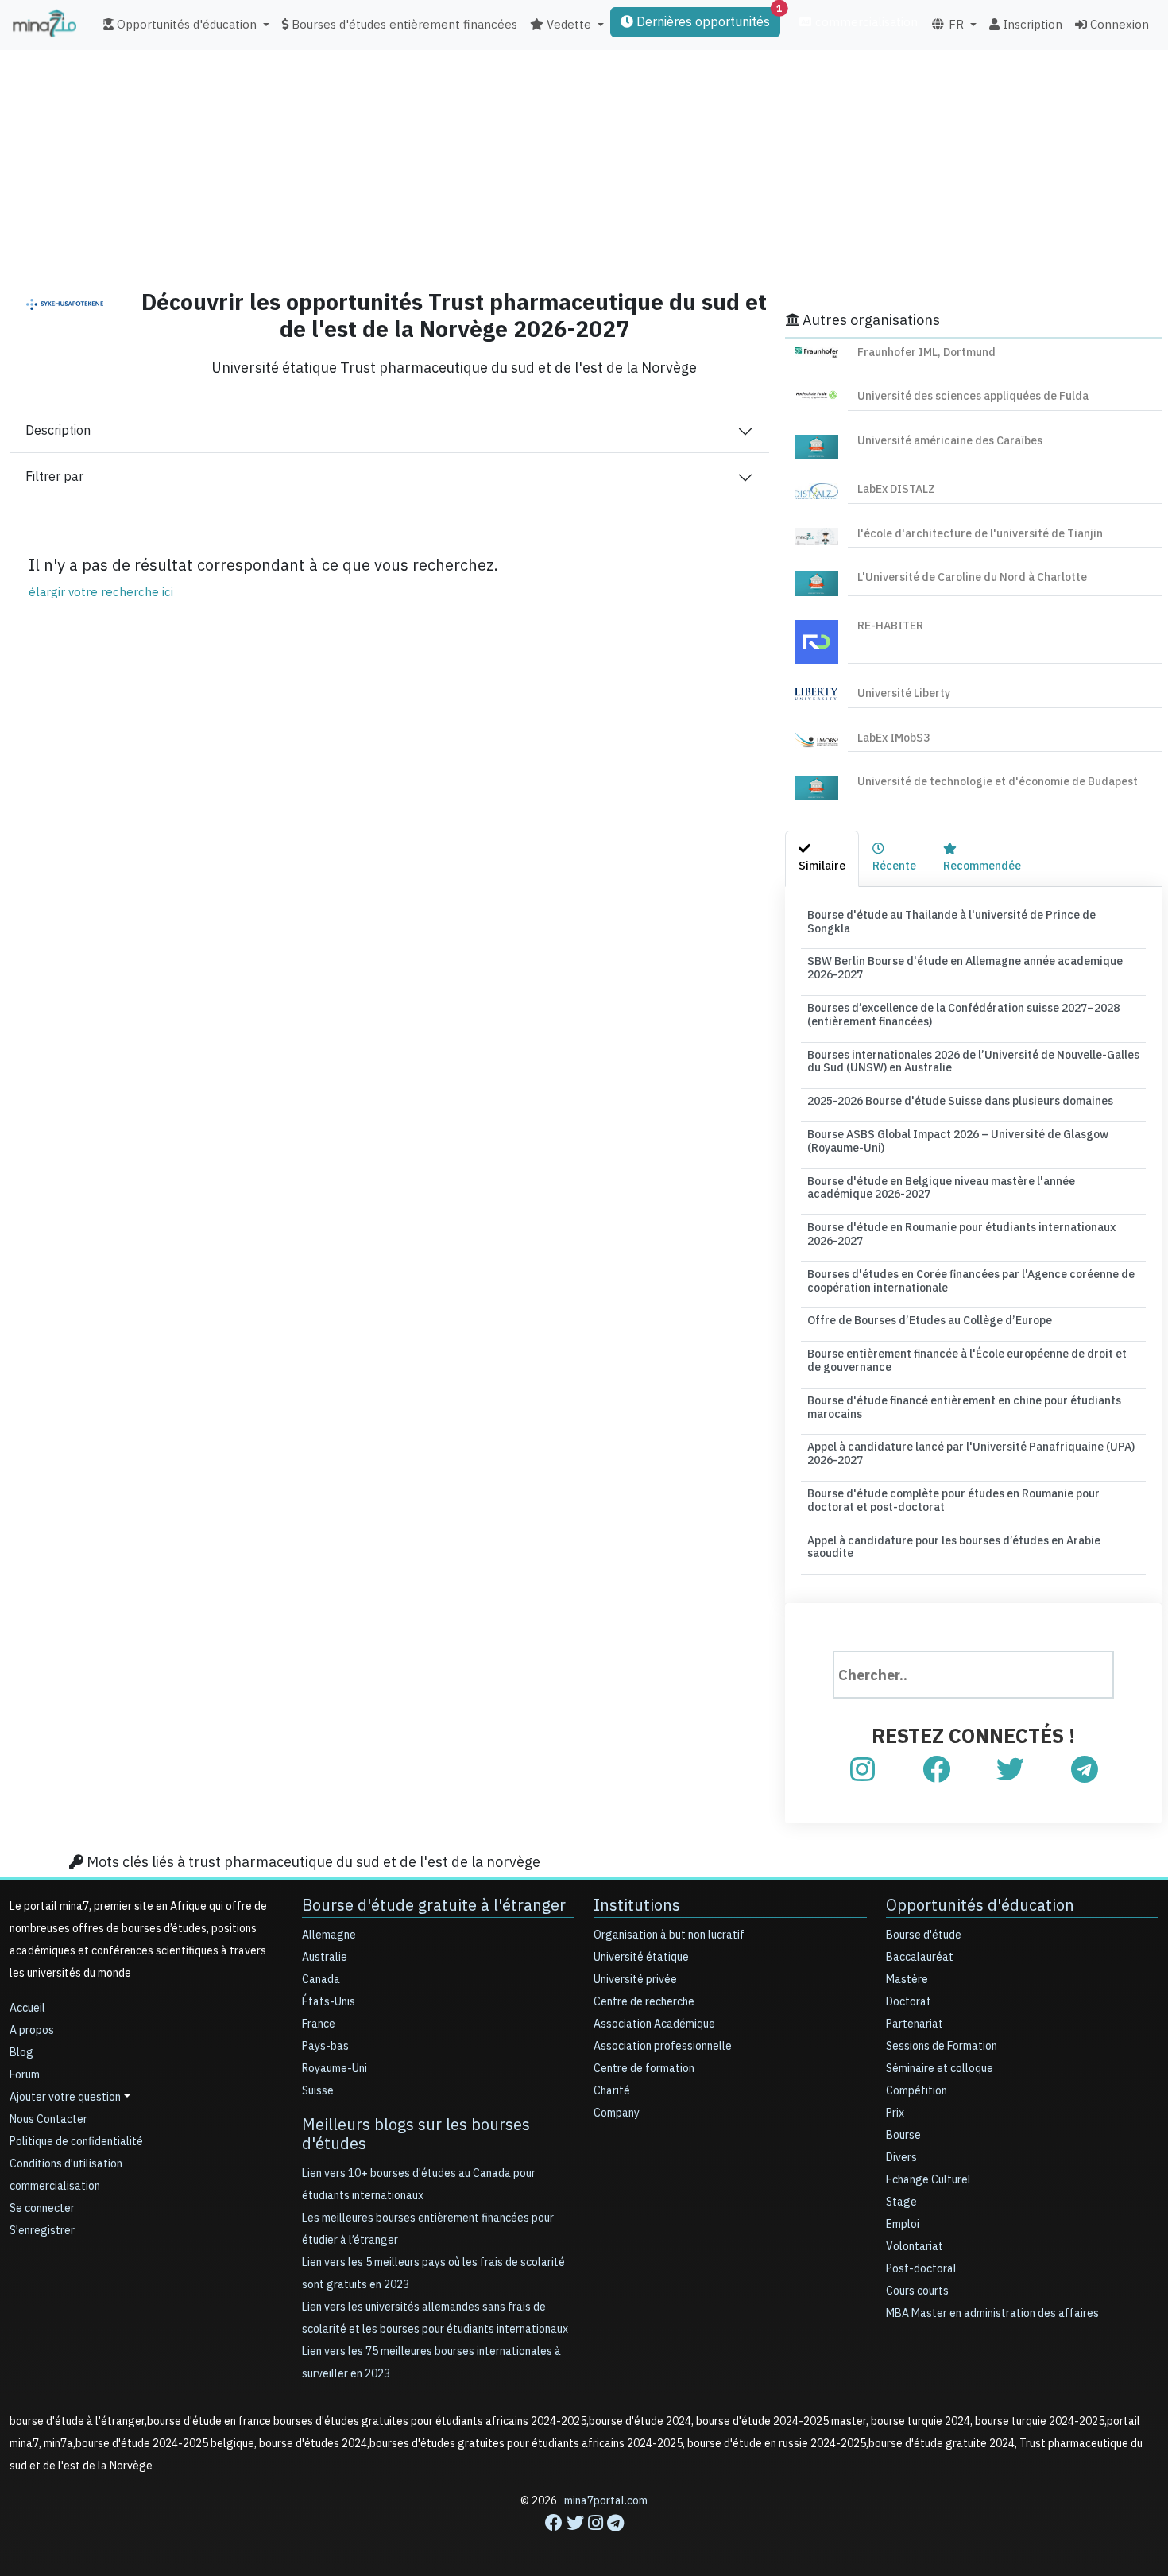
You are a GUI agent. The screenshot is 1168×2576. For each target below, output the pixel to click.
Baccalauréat (920, 1957)
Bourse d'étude (924, 1935)
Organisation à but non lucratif (669, 1935)
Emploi (903, 2224)
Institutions (637, 1905)
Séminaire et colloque (940, 2069)
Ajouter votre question (65, 2097)
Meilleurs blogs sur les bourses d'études (416, 2134)
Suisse (318, 2091)
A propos (32, 2030)
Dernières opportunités (707, 19)
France (319, 2024)
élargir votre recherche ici (101, 592)
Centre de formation (644, 2069)
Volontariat (915, 2247)
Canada (321, 1979)
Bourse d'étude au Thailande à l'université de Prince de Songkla (951, 922)
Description (58, 431)
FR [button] (955, 25)
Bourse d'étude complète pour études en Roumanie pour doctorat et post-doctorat (953, 1501)
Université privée (635, 1979)
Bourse (903, 2135)
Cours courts (917, 2291)
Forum (25, 2075)
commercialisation (865, 22)
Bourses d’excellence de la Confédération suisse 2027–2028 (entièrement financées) (963, 1015)
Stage (901, 2202)
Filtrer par (54, 477)
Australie (325, 1957)
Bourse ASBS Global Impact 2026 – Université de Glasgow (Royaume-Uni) (958, 1141)
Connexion (1118, 25)
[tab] (822, 859)
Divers (901, 2158)
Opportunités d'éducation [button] (185, 25)
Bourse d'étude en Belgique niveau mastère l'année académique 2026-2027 (941, 1188)
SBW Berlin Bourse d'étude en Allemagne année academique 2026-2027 (965, 968)
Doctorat (909, 2002)
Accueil (27, 2008)
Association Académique (654, 2024)
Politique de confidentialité (76, 2142)
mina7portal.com (606, 2501)
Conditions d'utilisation (66, 2164)
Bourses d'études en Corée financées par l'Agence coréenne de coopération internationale (971, 1281)
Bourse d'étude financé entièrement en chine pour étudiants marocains (964, 1408)
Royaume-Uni (335, 2069)
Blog (21, 2053)
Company (617, 2113)
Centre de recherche (644, 2002)
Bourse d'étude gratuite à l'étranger (434, 1905)
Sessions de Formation (942, 2046)
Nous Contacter (48, 2119)
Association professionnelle (663, 2046)
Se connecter (42, 2208)
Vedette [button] (567, 25)
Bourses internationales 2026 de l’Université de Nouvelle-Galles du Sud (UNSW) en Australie (973, 1062)
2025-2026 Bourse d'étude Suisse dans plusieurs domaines (960, 1101)
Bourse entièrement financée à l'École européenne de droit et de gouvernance (967, 1361)
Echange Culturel (928, 2180)
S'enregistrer (42, 2231)
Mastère (907, 1979)
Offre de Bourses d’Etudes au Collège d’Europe (930, 1321)
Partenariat (915, 2024)
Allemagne (329, 1935)
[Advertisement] (584, 163)
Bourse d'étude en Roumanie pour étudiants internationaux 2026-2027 (961, 1234)
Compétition (917, 2091)
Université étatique (641, 1957)
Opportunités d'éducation (980, 1905)
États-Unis (329, 2002)
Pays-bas (325, 2046)
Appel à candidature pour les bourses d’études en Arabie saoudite (954, 1548)
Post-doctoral (921, 2269)
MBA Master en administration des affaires (992, 2313)
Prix (895, 2113)
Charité (612, 2091)
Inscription (1031, 25)
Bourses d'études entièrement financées (403, 25)
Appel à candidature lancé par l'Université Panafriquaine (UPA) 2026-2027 (971, 1454)
